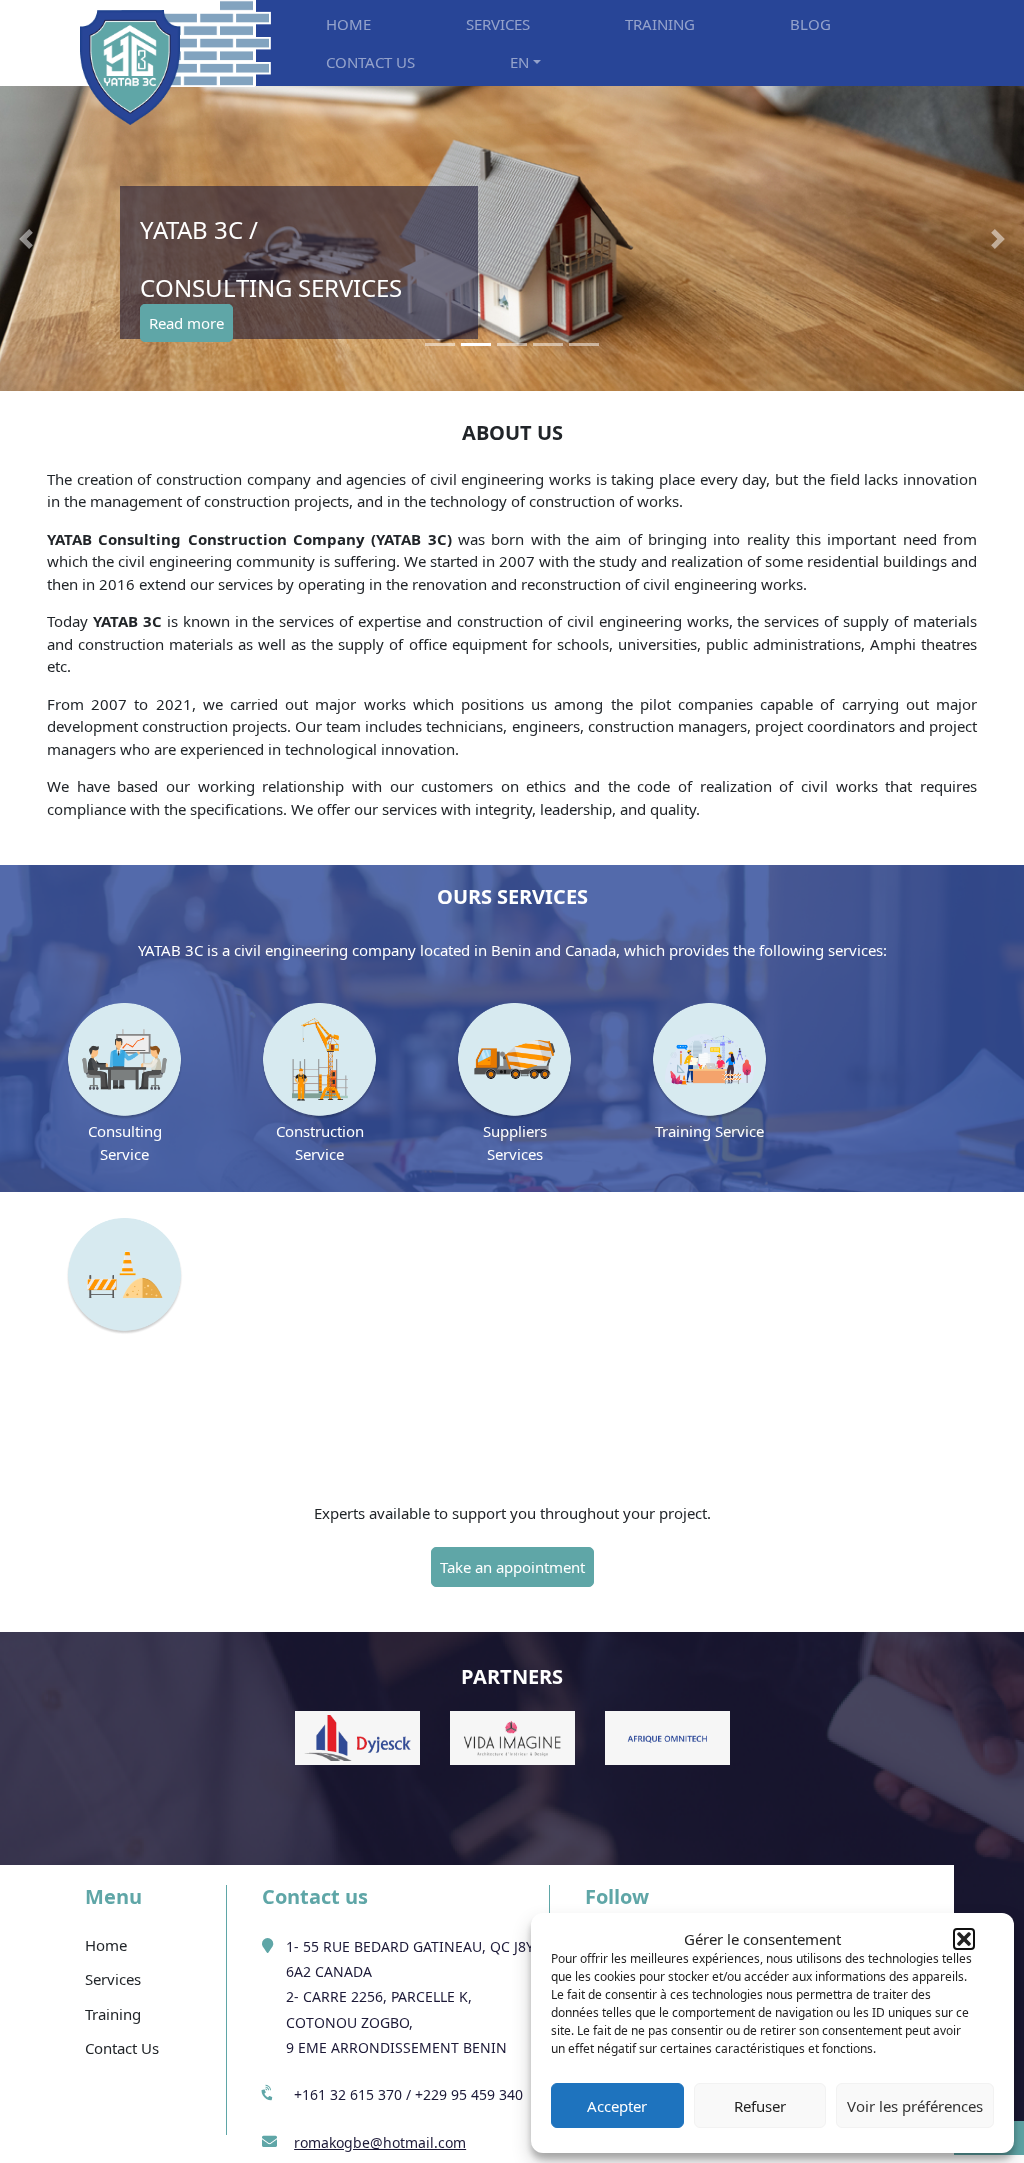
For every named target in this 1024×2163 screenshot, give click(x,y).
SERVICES (498, 24)
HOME (348, 24)
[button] (964, 1939)
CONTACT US (370, 62)
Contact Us (122, 2048)
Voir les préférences (915, 2106)
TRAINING (660, 24)
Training (113, 2014)
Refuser (760, 2106)
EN (519, 62)
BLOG (810, 24)
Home (106, 1945)
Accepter (617, 2106)
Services (113, 1979)
